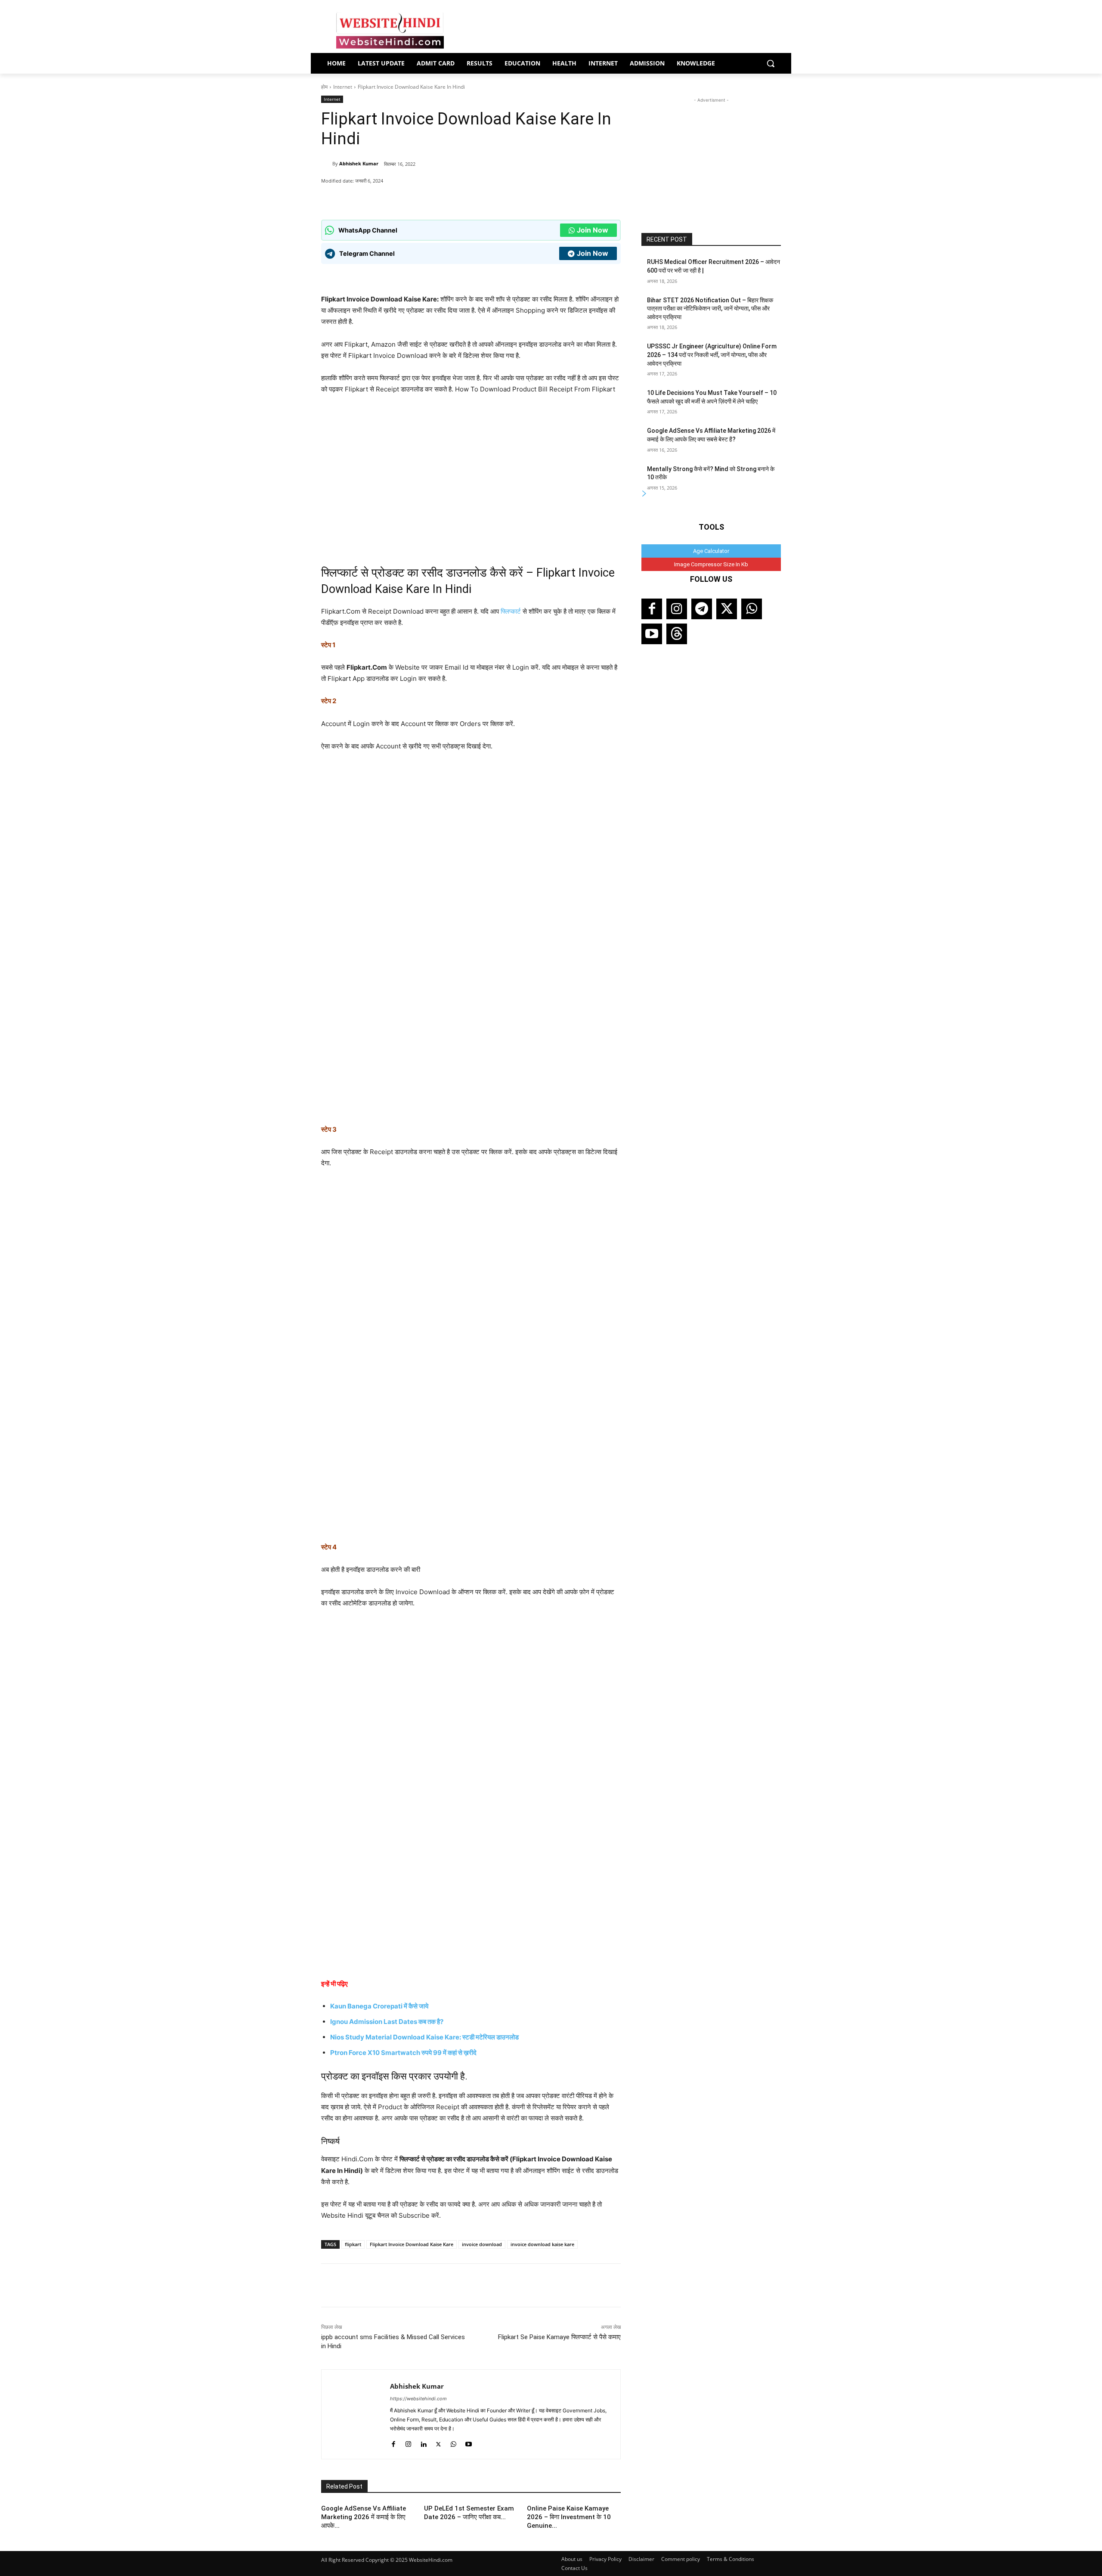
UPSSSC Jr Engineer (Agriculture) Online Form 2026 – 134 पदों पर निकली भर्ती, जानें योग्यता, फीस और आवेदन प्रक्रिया (712, 355)
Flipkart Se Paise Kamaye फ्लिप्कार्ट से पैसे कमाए (559, 2337)
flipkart (353, 2244)
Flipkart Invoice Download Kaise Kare (412, 2244)
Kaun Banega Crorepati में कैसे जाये (379, 2006)
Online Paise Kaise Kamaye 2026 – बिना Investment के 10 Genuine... (569, 2517)
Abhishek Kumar (359, 163)
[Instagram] (408, 2442)
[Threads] (677, 634)
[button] (771, 63)
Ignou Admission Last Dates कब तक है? (387, 2022)
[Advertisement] (711, 158)
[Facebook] (405, 198)
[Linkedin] (423, 2442)
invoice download (482, 2244)
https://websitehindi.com (418, 2399)
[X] (425, 198)
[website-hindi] (390, 31)
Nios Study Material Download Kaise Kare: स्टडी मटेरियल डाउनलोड (424, 2037)
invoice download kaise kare (542, 2244)
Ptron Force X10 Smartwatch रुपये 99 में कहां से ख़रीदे (403, 2053)
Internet (343, 87)
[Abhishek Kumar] (327, 164)
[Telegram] (702, 609)
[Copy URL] (445, 198)
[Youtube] (469, 2442)
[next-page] (644, 494)
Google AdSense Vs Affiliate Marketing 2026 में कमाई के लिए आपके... (364, 2517)
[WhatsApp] (385, 198)
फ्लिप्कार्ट (511, 611)
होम (324, 87)
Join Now (593, 230)
